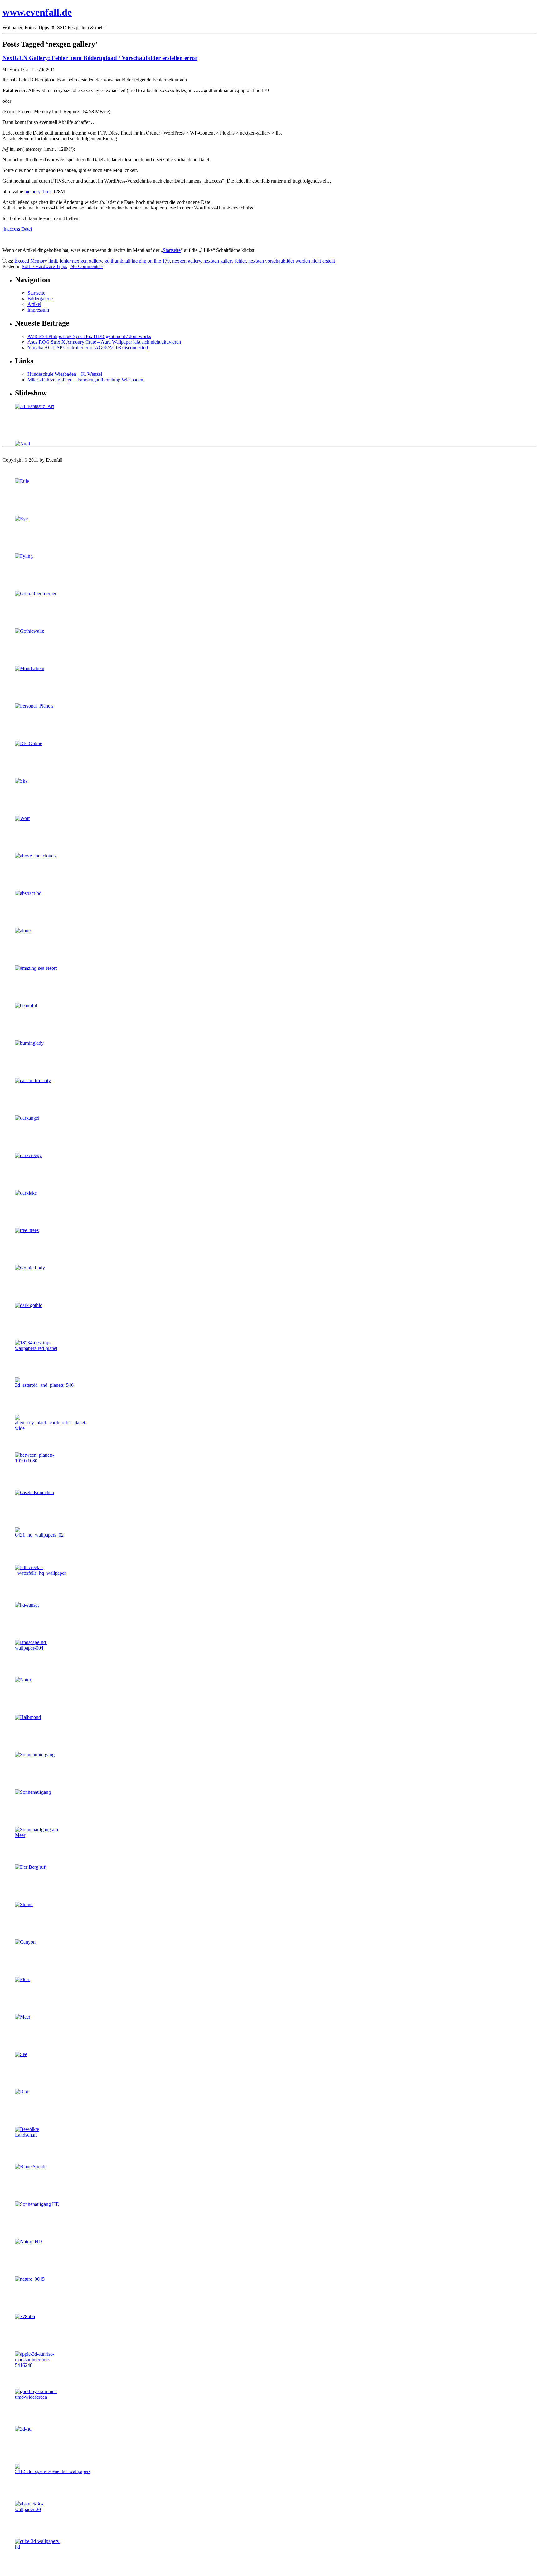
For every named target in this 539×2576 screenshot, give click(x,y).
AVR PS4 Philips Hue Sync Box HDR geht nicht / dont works (89, 336)
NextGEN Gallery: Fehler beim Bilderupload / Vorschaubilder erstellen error (100, 58)
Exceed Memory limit (36, 261)
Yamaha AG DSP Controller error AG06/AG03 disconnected (88, 348)
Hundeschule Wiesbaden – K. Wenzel (65, 374)
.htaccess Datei (17, 229)
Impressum (38, 310)
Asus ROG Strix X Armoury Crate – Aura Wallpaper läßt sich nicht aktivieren (104, 342)
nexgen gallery (187, 261)
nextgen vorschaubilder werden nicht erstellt (292, 261)
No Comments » (87, 266)
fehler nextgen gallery (81, 261)
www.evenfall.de (37, 12)
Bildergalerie (40, 299)
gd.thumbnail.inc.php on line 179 (137, 261)
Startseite (172, 250)
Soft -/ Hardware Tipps (44, 266)
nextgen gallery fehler (225, 261)
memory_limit (38, 191)
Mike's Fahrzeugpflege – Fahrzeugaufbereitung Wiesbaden (85, 380)
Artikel (34, 304)
